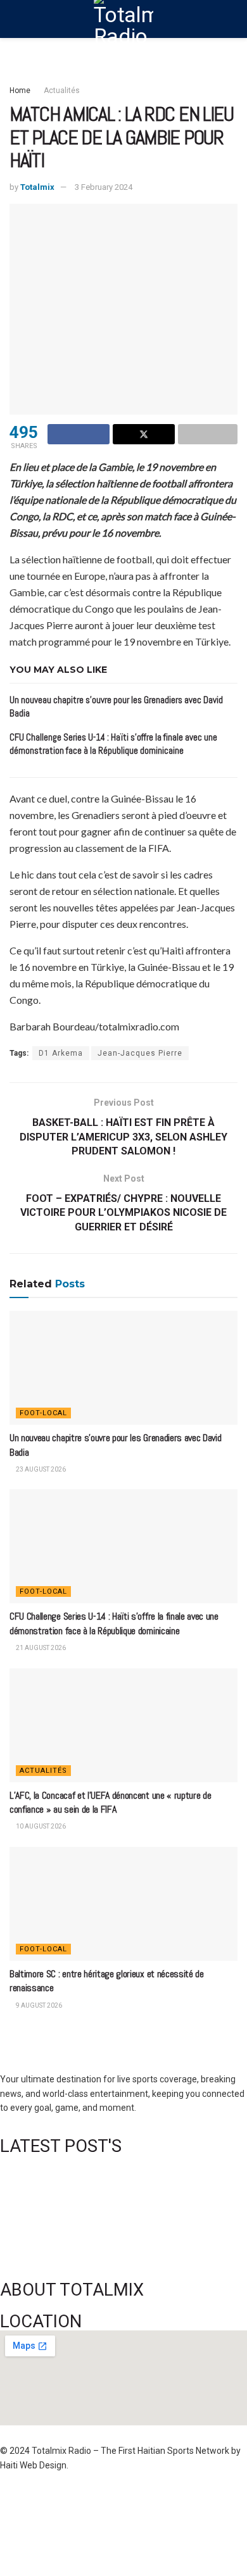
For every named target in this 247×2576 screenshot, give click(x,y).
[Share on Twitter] (144, 434)
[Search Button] (232, 19)
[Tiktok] (49, 2538)
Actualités (62, 91)
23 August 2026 (40, 1469)
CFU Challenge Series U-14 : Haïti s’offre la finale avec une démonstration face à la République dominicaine (114, 1623)
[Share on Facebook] (79, 434)
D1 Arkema (61, 1053)
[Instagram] (184, 2502)
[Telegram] (83, 2538)
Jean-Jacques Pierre (140, 1053)
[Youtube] (217, 2502)
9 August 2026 (38, 2005)
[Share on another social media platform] (208, 434)
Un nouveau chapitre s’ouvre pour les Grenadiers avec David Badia (125, 2161)
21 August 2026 (40, 1648)
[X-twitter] (150, 2502)
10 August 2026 (40, 1826)
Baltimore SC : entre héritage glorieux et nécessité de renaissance (125, 2242)
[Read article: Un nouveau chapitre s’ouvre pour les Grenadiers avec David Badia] (123, 1368)
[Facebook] (16, 2502)
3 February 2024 (104, 187)
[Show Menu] (15, 19)
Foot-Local (43, 1413)
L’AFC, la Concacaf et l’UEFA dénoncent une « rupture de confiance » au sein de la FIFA (110, 1802)
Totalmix (37, 187)
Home (20, 91)
